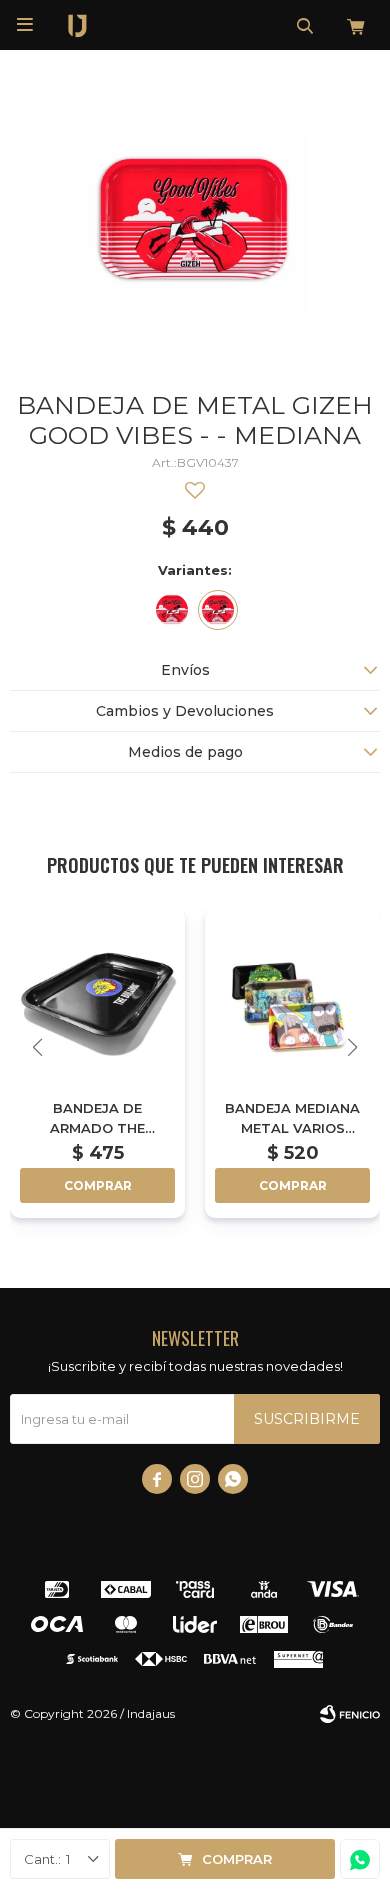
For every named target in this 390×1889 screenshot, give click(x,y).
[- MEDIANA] (218, 610)
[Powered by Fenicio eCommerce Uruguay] (350, 1714)
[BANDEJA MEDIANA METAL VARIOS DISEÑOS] (292, 995)
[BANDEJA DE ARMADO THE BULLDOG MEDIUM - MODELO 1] (97, 995)
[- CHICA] (172, 610)
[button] (305, 25)
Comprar (237, 1859)
